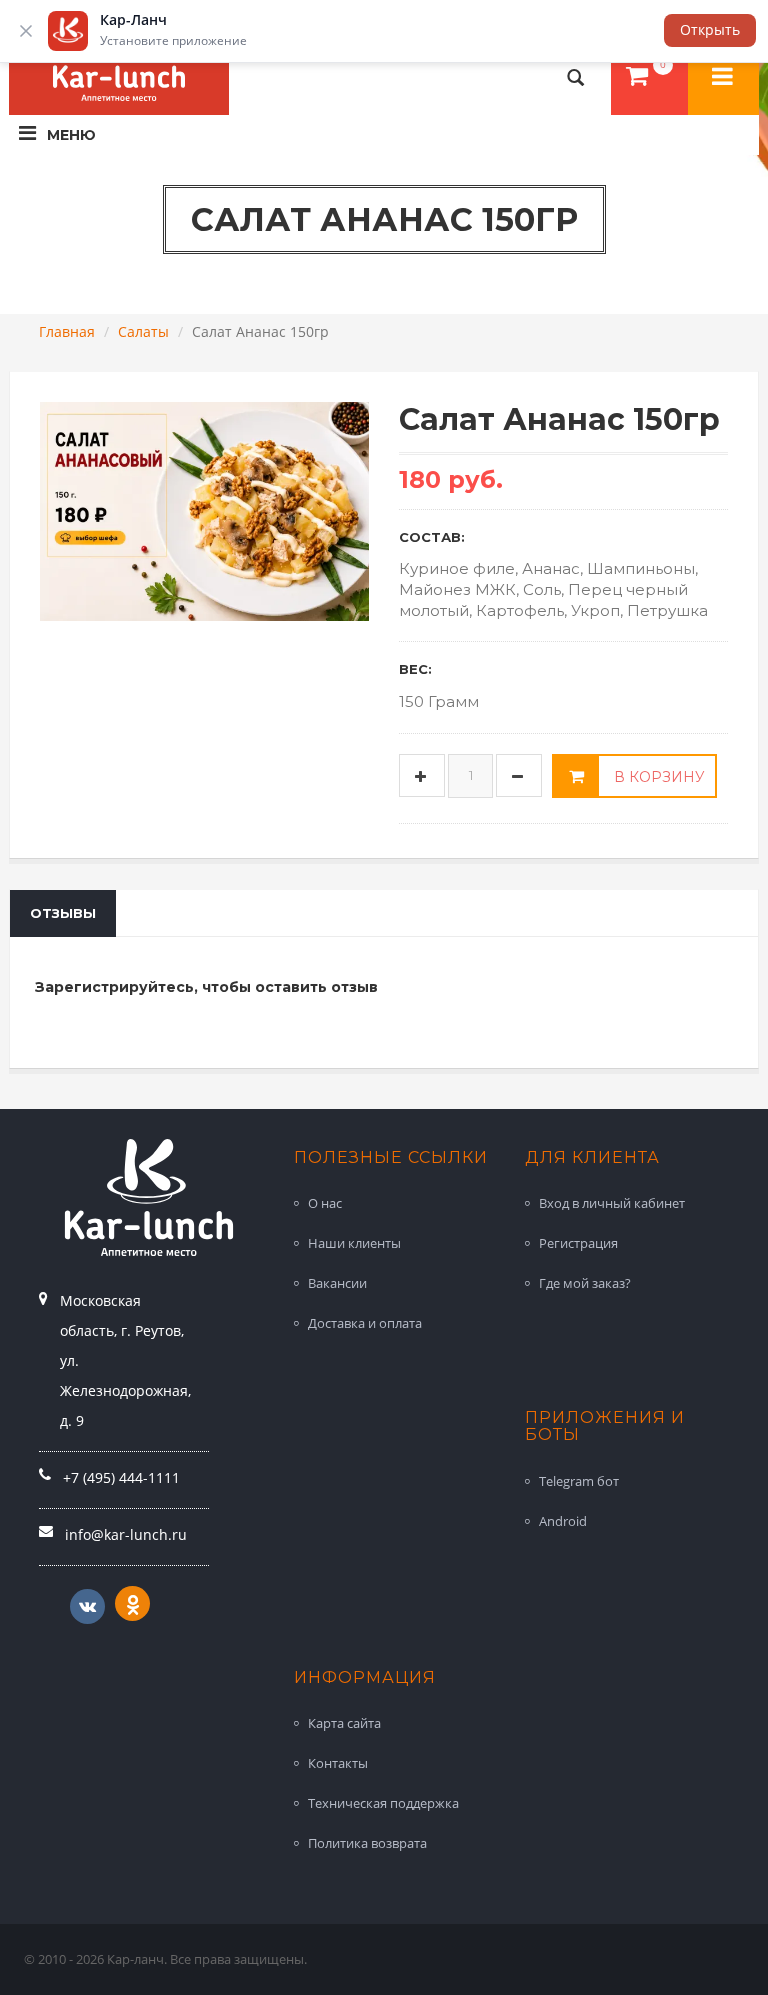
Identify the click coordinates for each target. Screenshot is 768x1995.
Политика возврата (367, 1843)
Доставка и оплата (365, 1323)
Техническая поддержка (383, 1803)
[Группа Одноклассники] (132, 1603)
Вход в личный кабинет (612, 1203)
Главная (67, 331)
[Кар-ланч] (723, 77)
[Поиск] (576, 77)
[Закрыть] (26, 31)
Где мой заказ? (585, 1283)
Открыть (710, 29)
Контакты (338, 1763)
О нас (325, 1203)
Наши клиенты (354, 1243)
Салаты (143, 331)
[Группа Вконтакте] (87, 1606)
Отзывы (63, 913)
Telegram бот (579, 1481)
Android (563, 1521)
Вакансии (337, 1283)
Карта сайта (344, 1723)
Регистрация (578, 1243)
